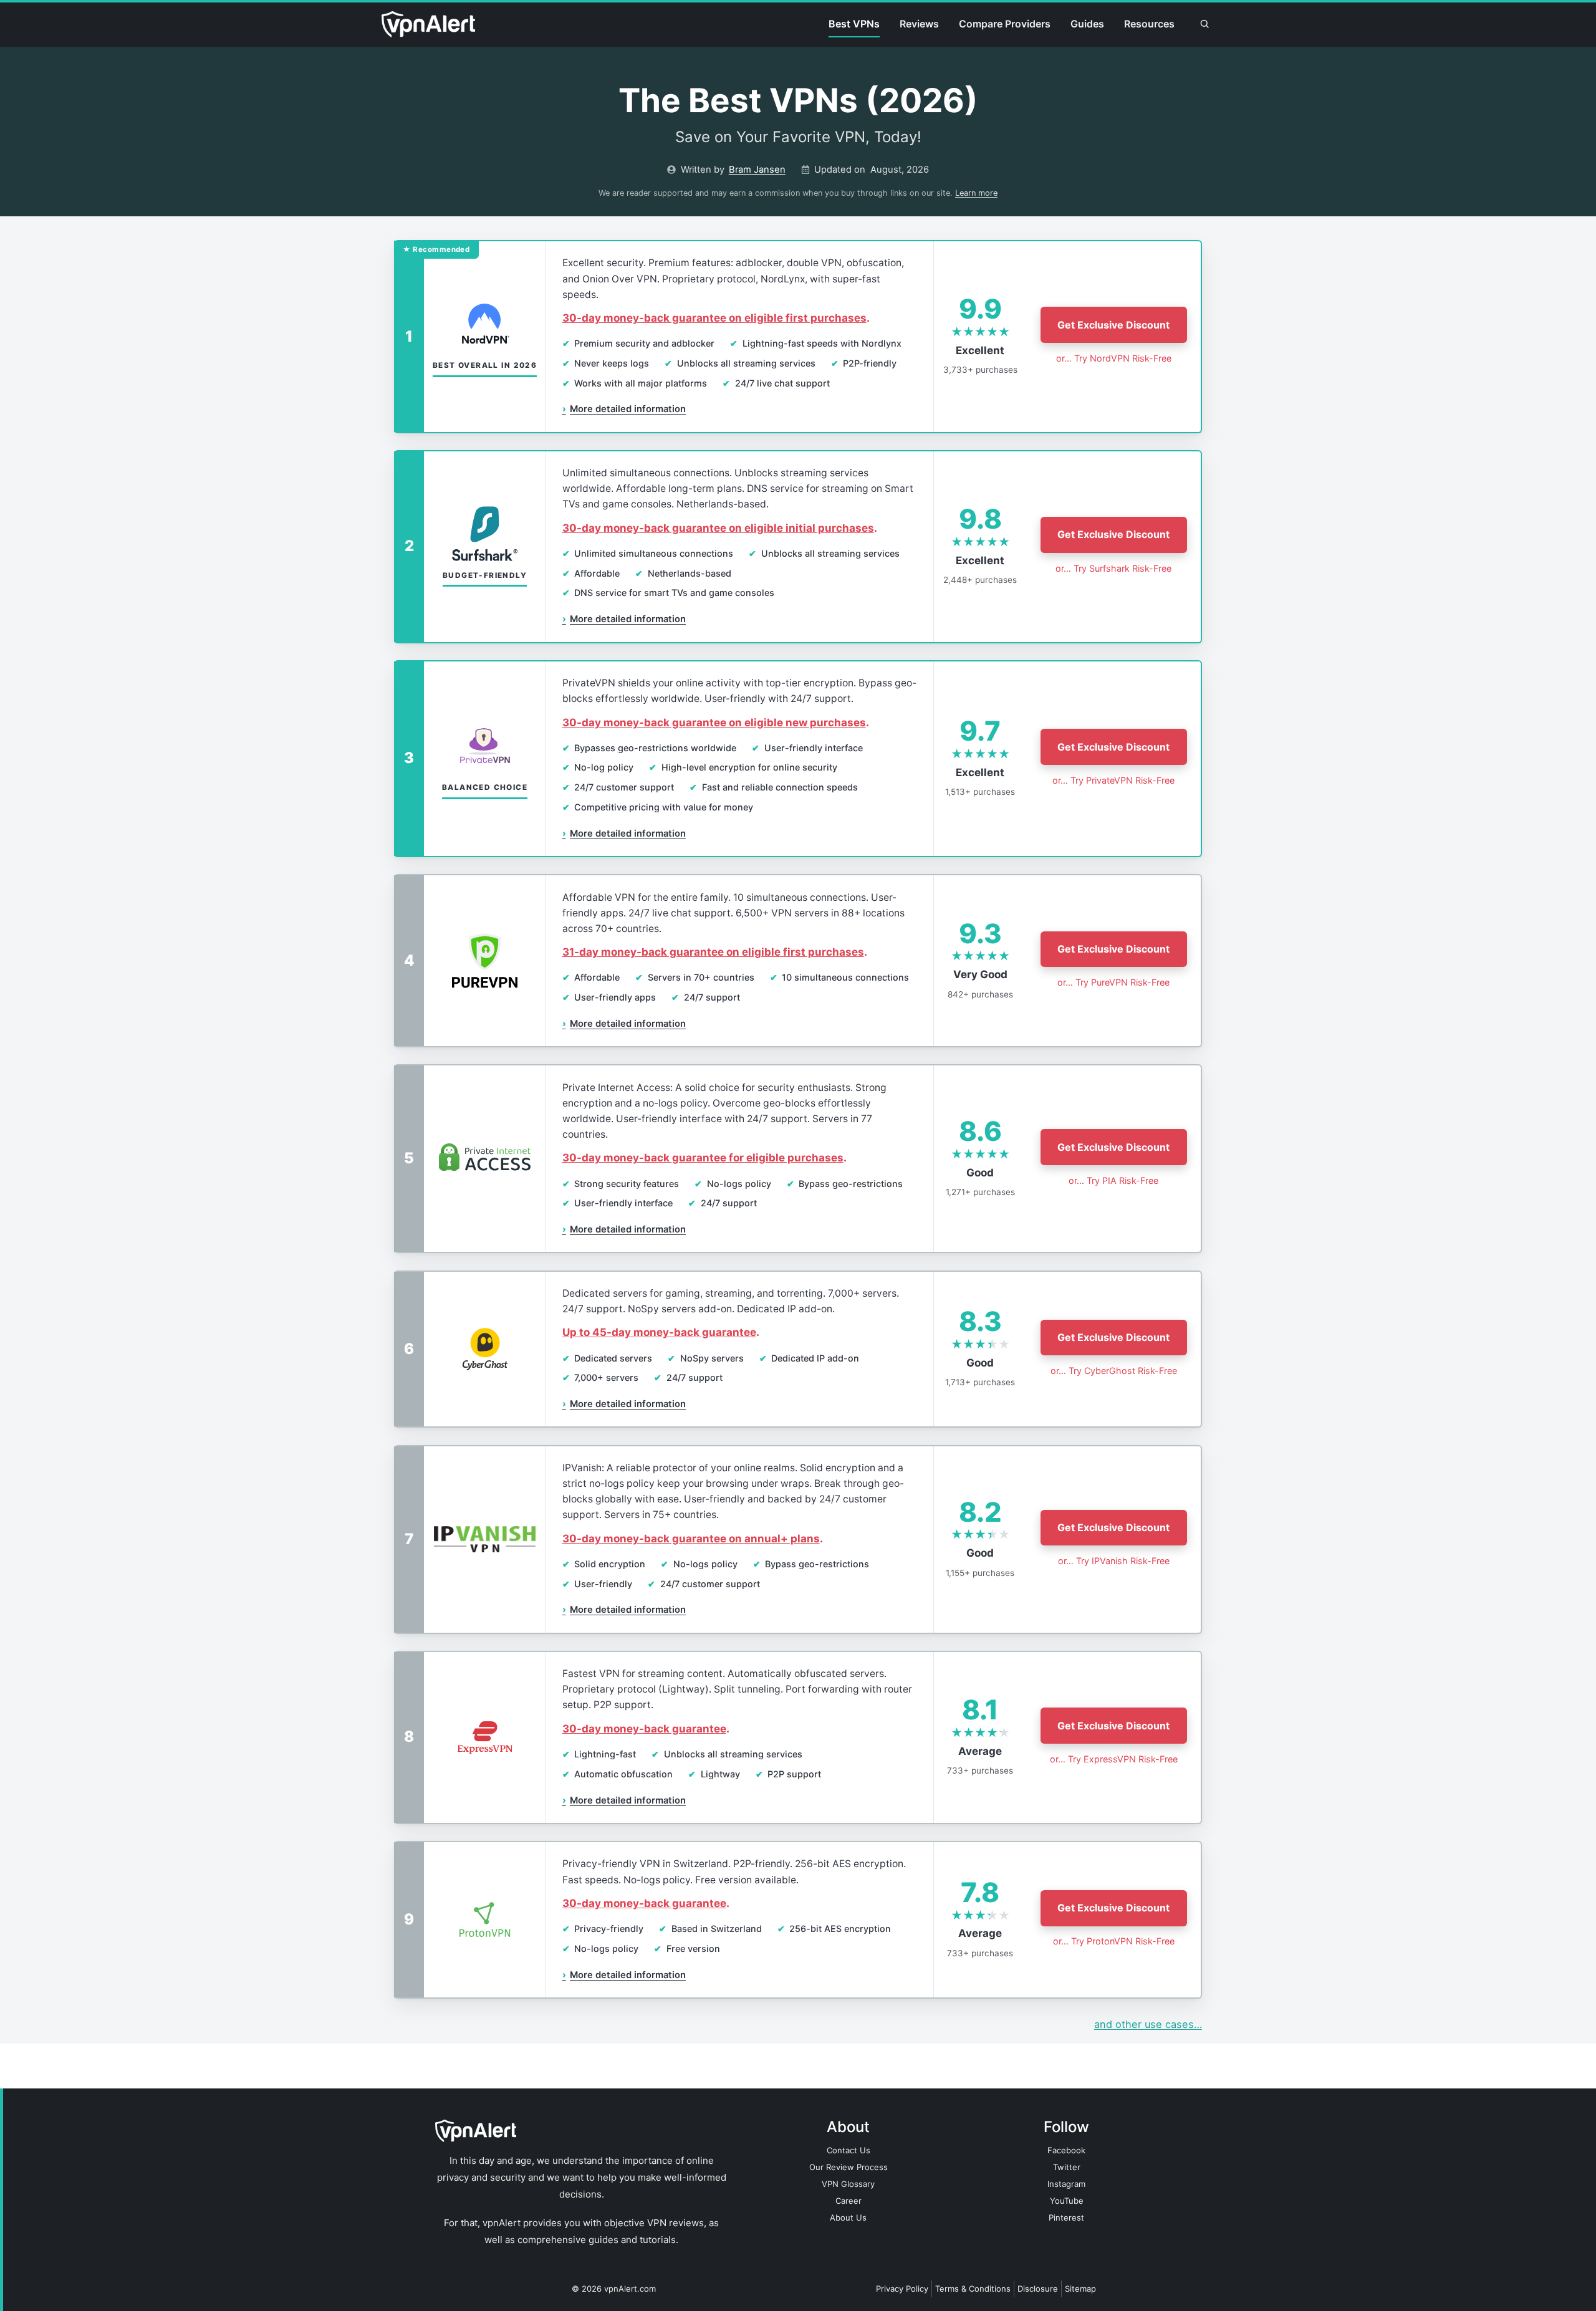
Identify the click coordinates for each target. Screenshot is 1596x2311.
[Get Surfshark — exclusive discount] (797, 547)
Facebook (1066, 2150)
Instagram (1066, 2184)
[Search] (1204, 24)
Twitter (1067, 2167)
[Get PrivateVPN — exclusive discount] (797, 759)
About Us (848, 2217)
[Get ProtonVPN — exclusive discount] (797, 1920)
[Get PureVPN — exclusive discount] (797, 961)
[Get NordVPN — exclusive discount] (797, 337)
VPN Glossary (848, 2184)
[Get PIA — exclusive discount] (797, 1159)
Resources (1149, 24)
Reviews (919, 24)
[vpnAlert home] (428, 24)
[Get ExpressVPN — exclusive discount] (797, 1737)
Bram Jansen (757, 170)
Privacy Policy (902, 2289)
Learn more (976, 193)
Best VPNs (854, 24)
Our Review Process (848, 2167)
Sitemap (1080, 2289)
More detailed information (624, 409)
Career (848, 2201)
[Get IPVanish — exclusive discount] (797, 1540)
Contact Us (848, 2150)
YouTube (1067, 2201)
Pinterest (1066, 2217)
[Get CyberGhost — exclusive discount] (797, 1349)
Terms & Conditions (973, 2289)
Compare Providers (1005, 24)
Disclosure (1038, 2289)
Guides (1087, 24)
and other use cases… (1148, 2024)
